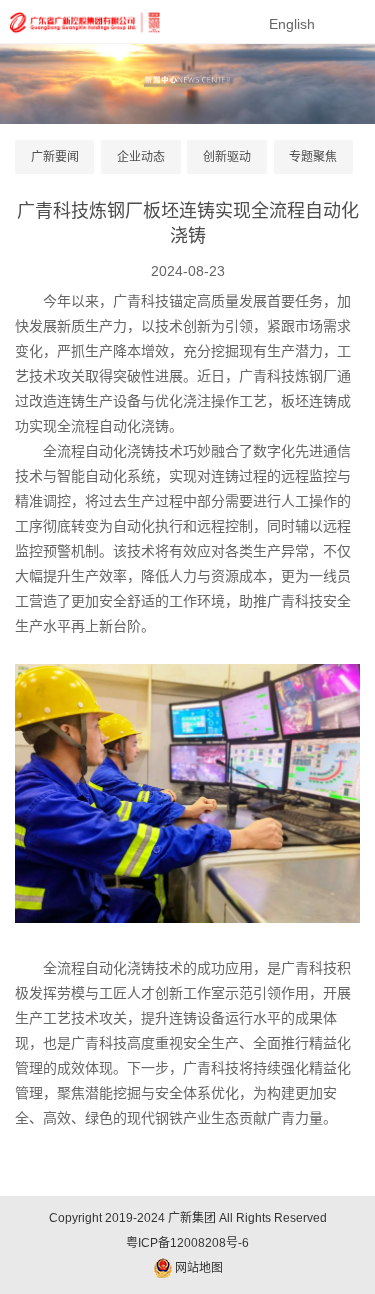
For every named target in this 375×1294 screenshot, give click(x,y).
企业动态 (141, 157)
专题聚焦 (313, 157)
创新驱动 (227, 157)
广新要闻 (55, 157)
